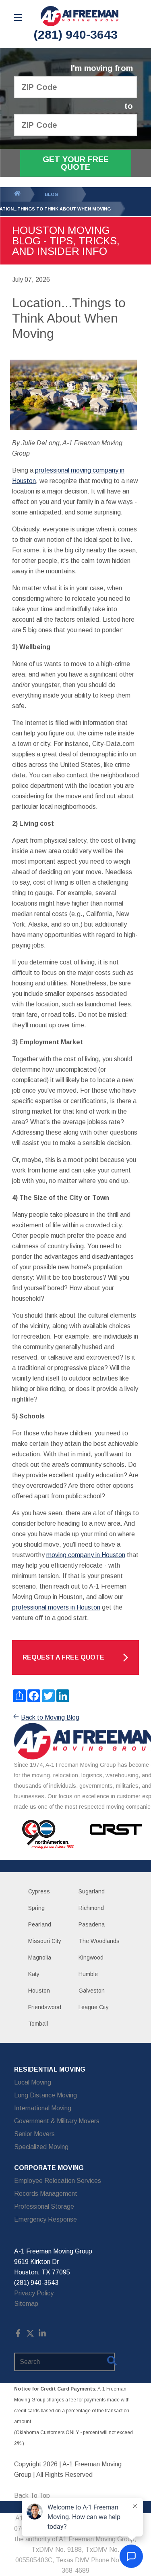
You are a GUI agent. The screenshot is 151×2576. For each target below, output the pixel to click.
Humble (88, 1974)
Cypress (39, 1891)
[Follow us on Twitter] (30, 2335)
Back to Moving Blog (50, 1717)
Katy (34, 1974)
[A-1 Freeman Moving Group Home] (80, 16)
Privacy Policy (34, 2293)
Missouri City (45, 1941)
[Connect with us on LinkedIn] (42, 2335)
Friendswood (45, 2007)
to (129, 106)
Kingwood (91, 1958)
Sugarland (92, 1891)
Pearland (40, 1924)
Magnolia (40, 1958)
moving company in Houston (86, 1555)
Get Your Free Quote (76, 163)
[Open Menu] (18, 18)
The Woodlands (99, 1941)
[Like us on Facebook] (18, 2335)
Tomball (38, 2024)
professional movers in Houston (56, 1607)
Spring (36, 1908)
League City (94, 2007)
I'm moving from (102, 68)
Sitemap (26, 2304)
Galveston (92, 1991)
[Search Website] (112, 2362)
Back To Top (32, 2496)
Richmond (91, 1908)
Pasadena (92, 1924)
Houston (39, 1991)
